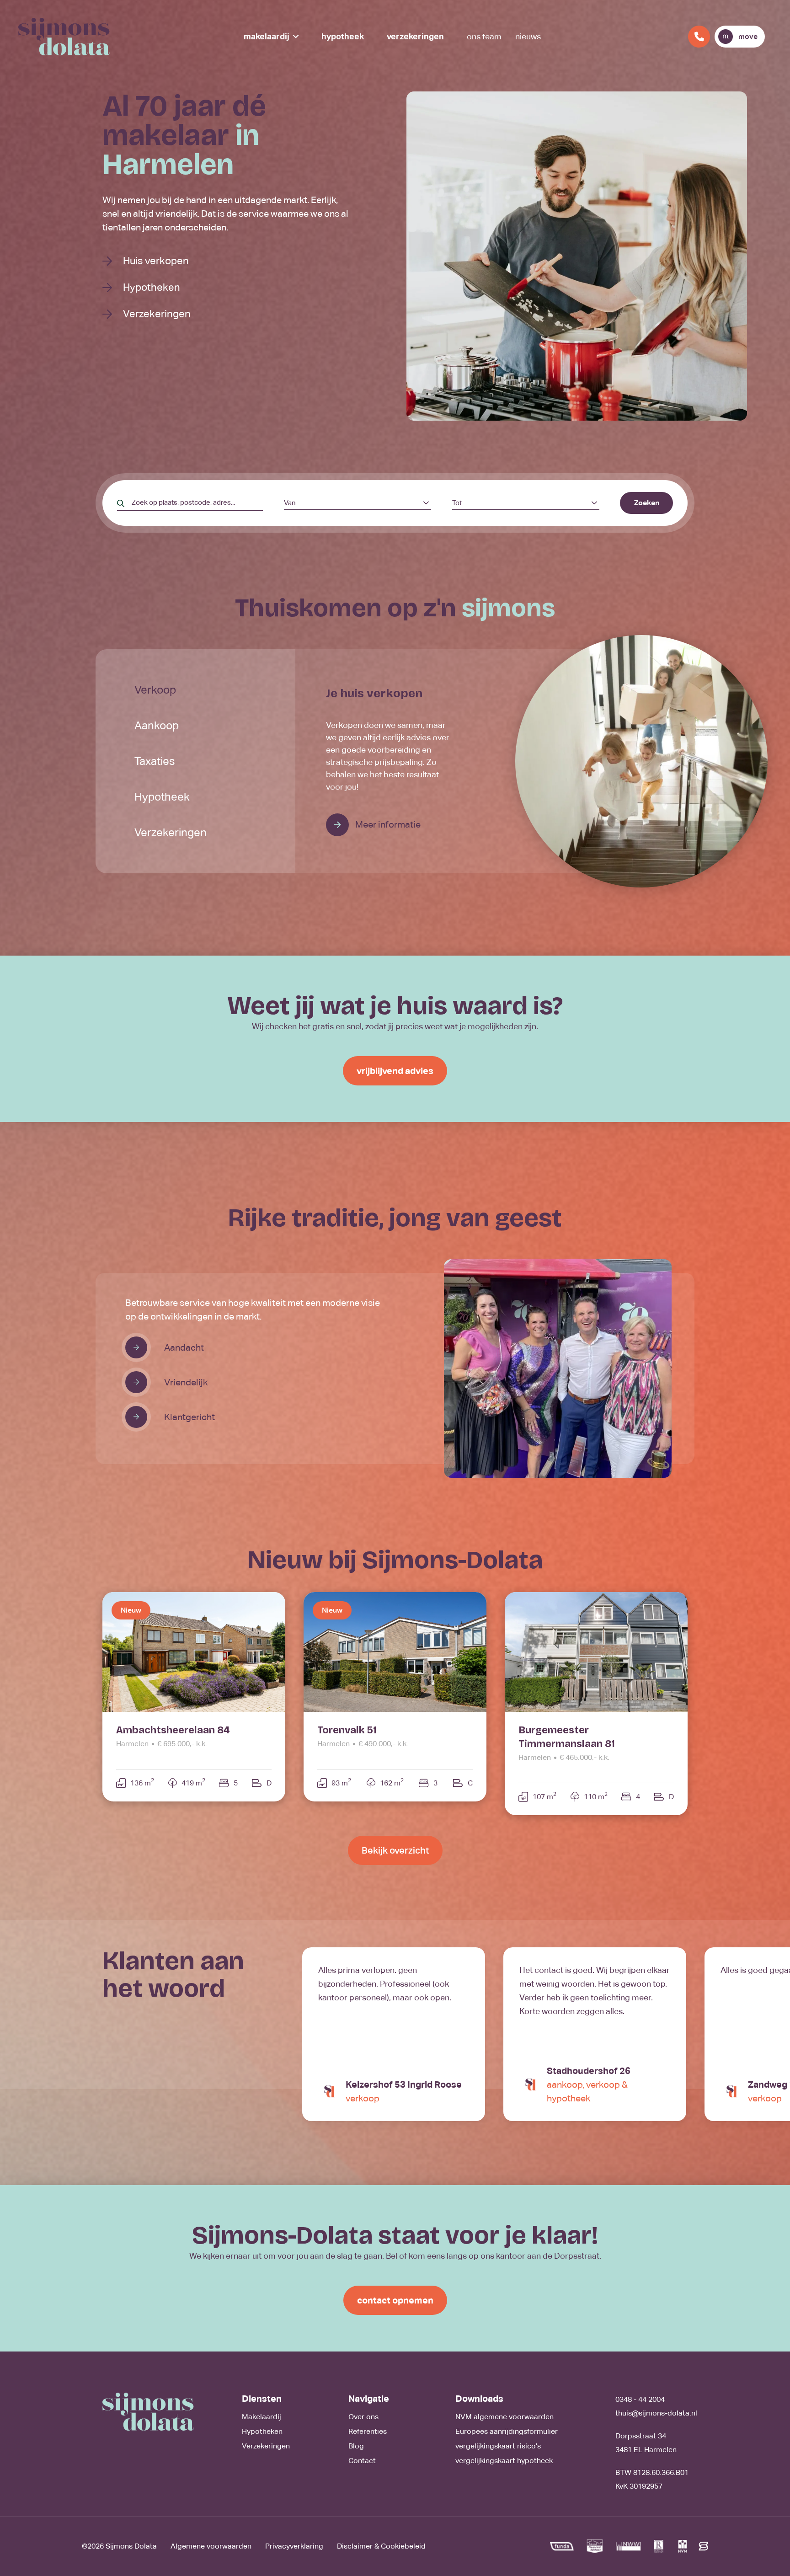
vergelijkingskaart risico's (498, 2446)
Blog (356, 2446)
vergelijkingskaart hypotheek (504, 2461)
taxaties (155, 761)
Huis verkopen (156, 261)
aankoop (157, 725)
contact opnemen (395, 2300)
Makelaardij (267, 36)
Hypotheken (152, 287)
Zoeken (647, 503)
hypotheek (162, 797)
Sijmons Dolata (131, 2546)
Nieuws (528, 36)
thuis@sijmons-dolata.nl (656, 2413)
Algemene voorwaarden (211, 2546)
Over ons (363, 2417)
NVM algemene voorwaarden (504, 2417)
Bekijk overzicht (395, 1850)
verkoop (155, 690)
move (748, 36)
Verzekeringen (415, 36)
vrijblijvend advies (395, 1071)
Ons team (484, 36)
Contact (362, 2461)
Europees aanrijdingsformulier (507, 2431)
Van (290, 503)
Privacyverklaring (294, 2546)
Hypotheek (343, 36)
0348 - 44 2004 (640, 2399)
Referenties (368, 2431)
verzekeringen (171, 832)
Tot (457, 503)
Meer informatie (387, 824)
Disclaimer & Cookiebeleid (381, 2546)
